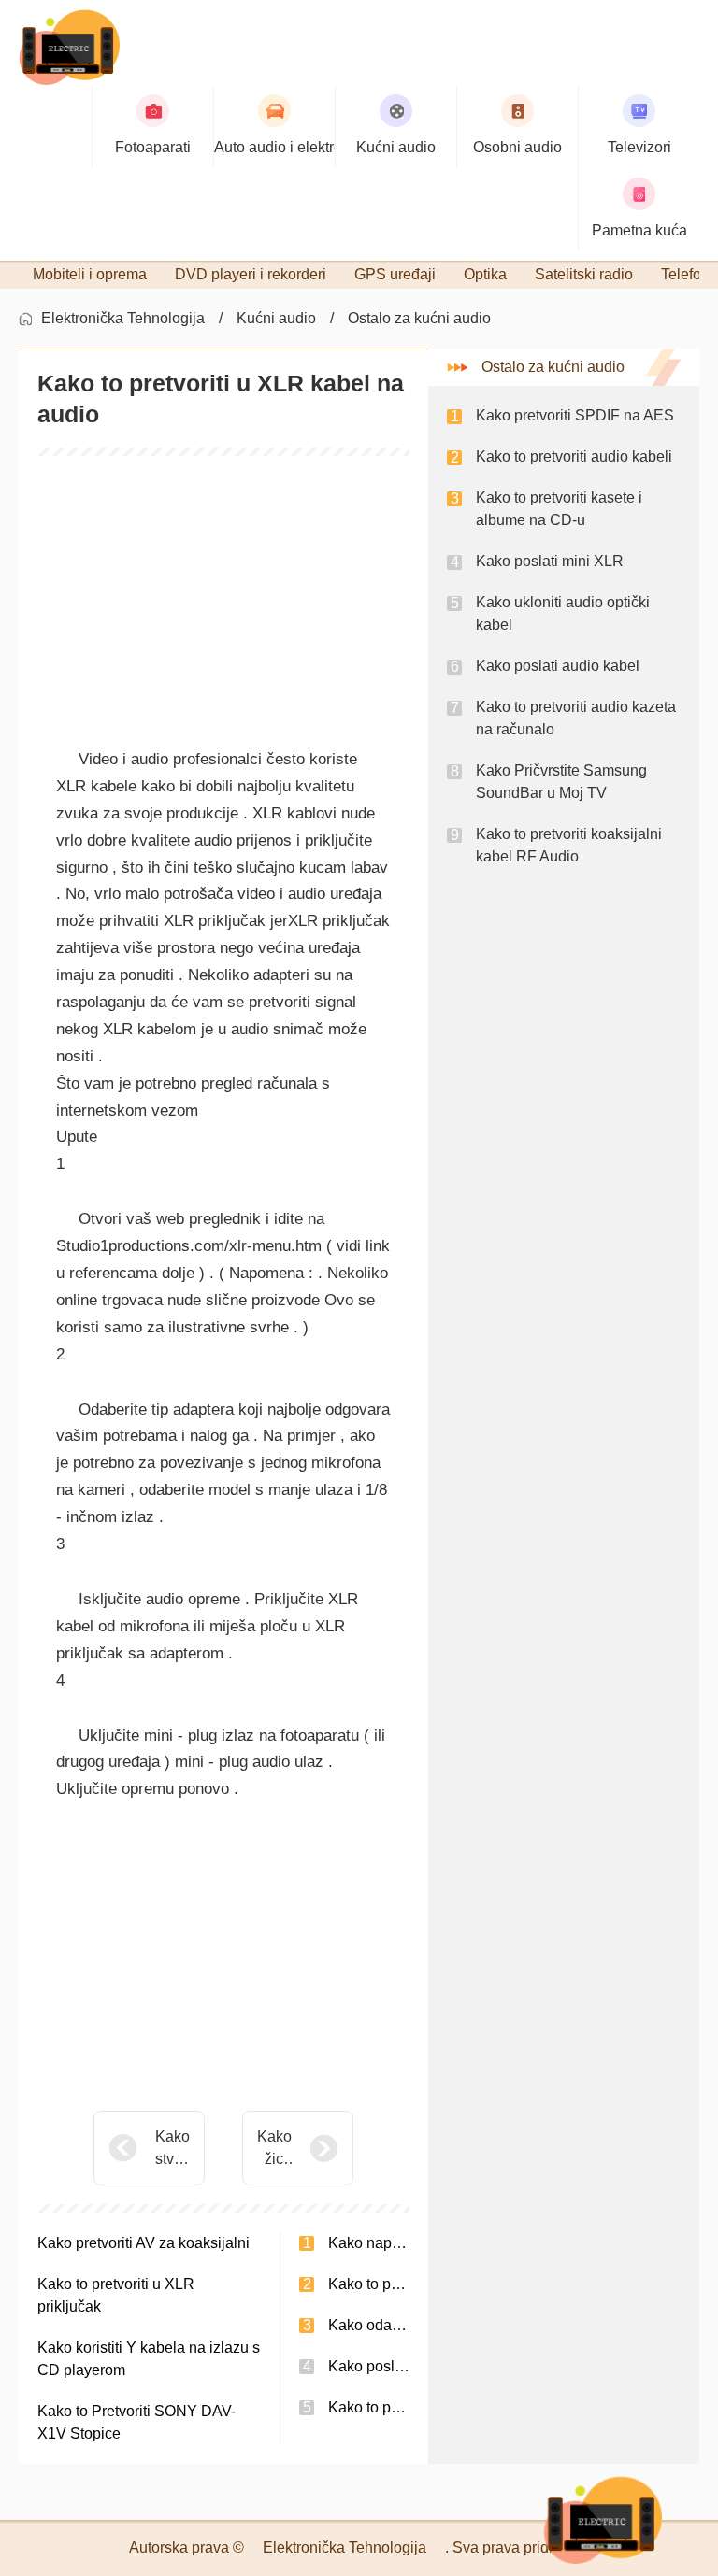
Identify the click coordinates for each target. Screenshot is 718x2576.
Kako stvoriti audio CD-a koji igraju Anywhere (172, 2149)
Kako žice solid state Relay (274, 2149)
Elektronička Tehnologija (123, 318)
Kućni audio (276, 318)
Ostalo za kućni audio (419, 318)
